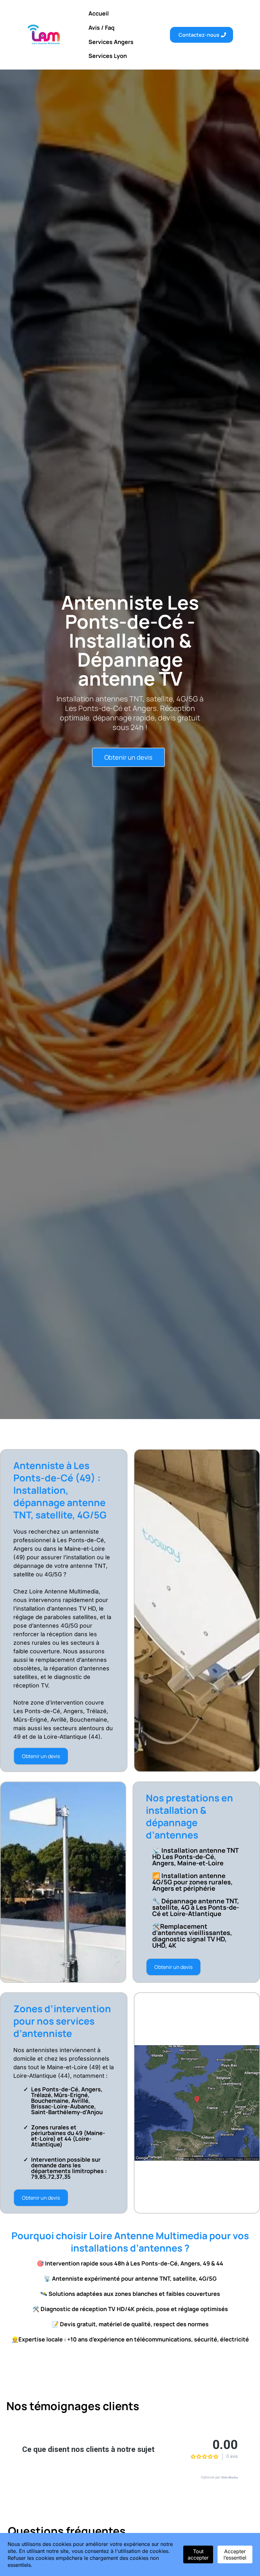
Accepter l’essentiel (235, 2554)
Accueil (99, 13)
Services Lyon (108, 56)
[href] (197, 2103)
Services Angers (111, 42)
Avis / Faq (101, 28)
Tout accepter (198, 2554)
